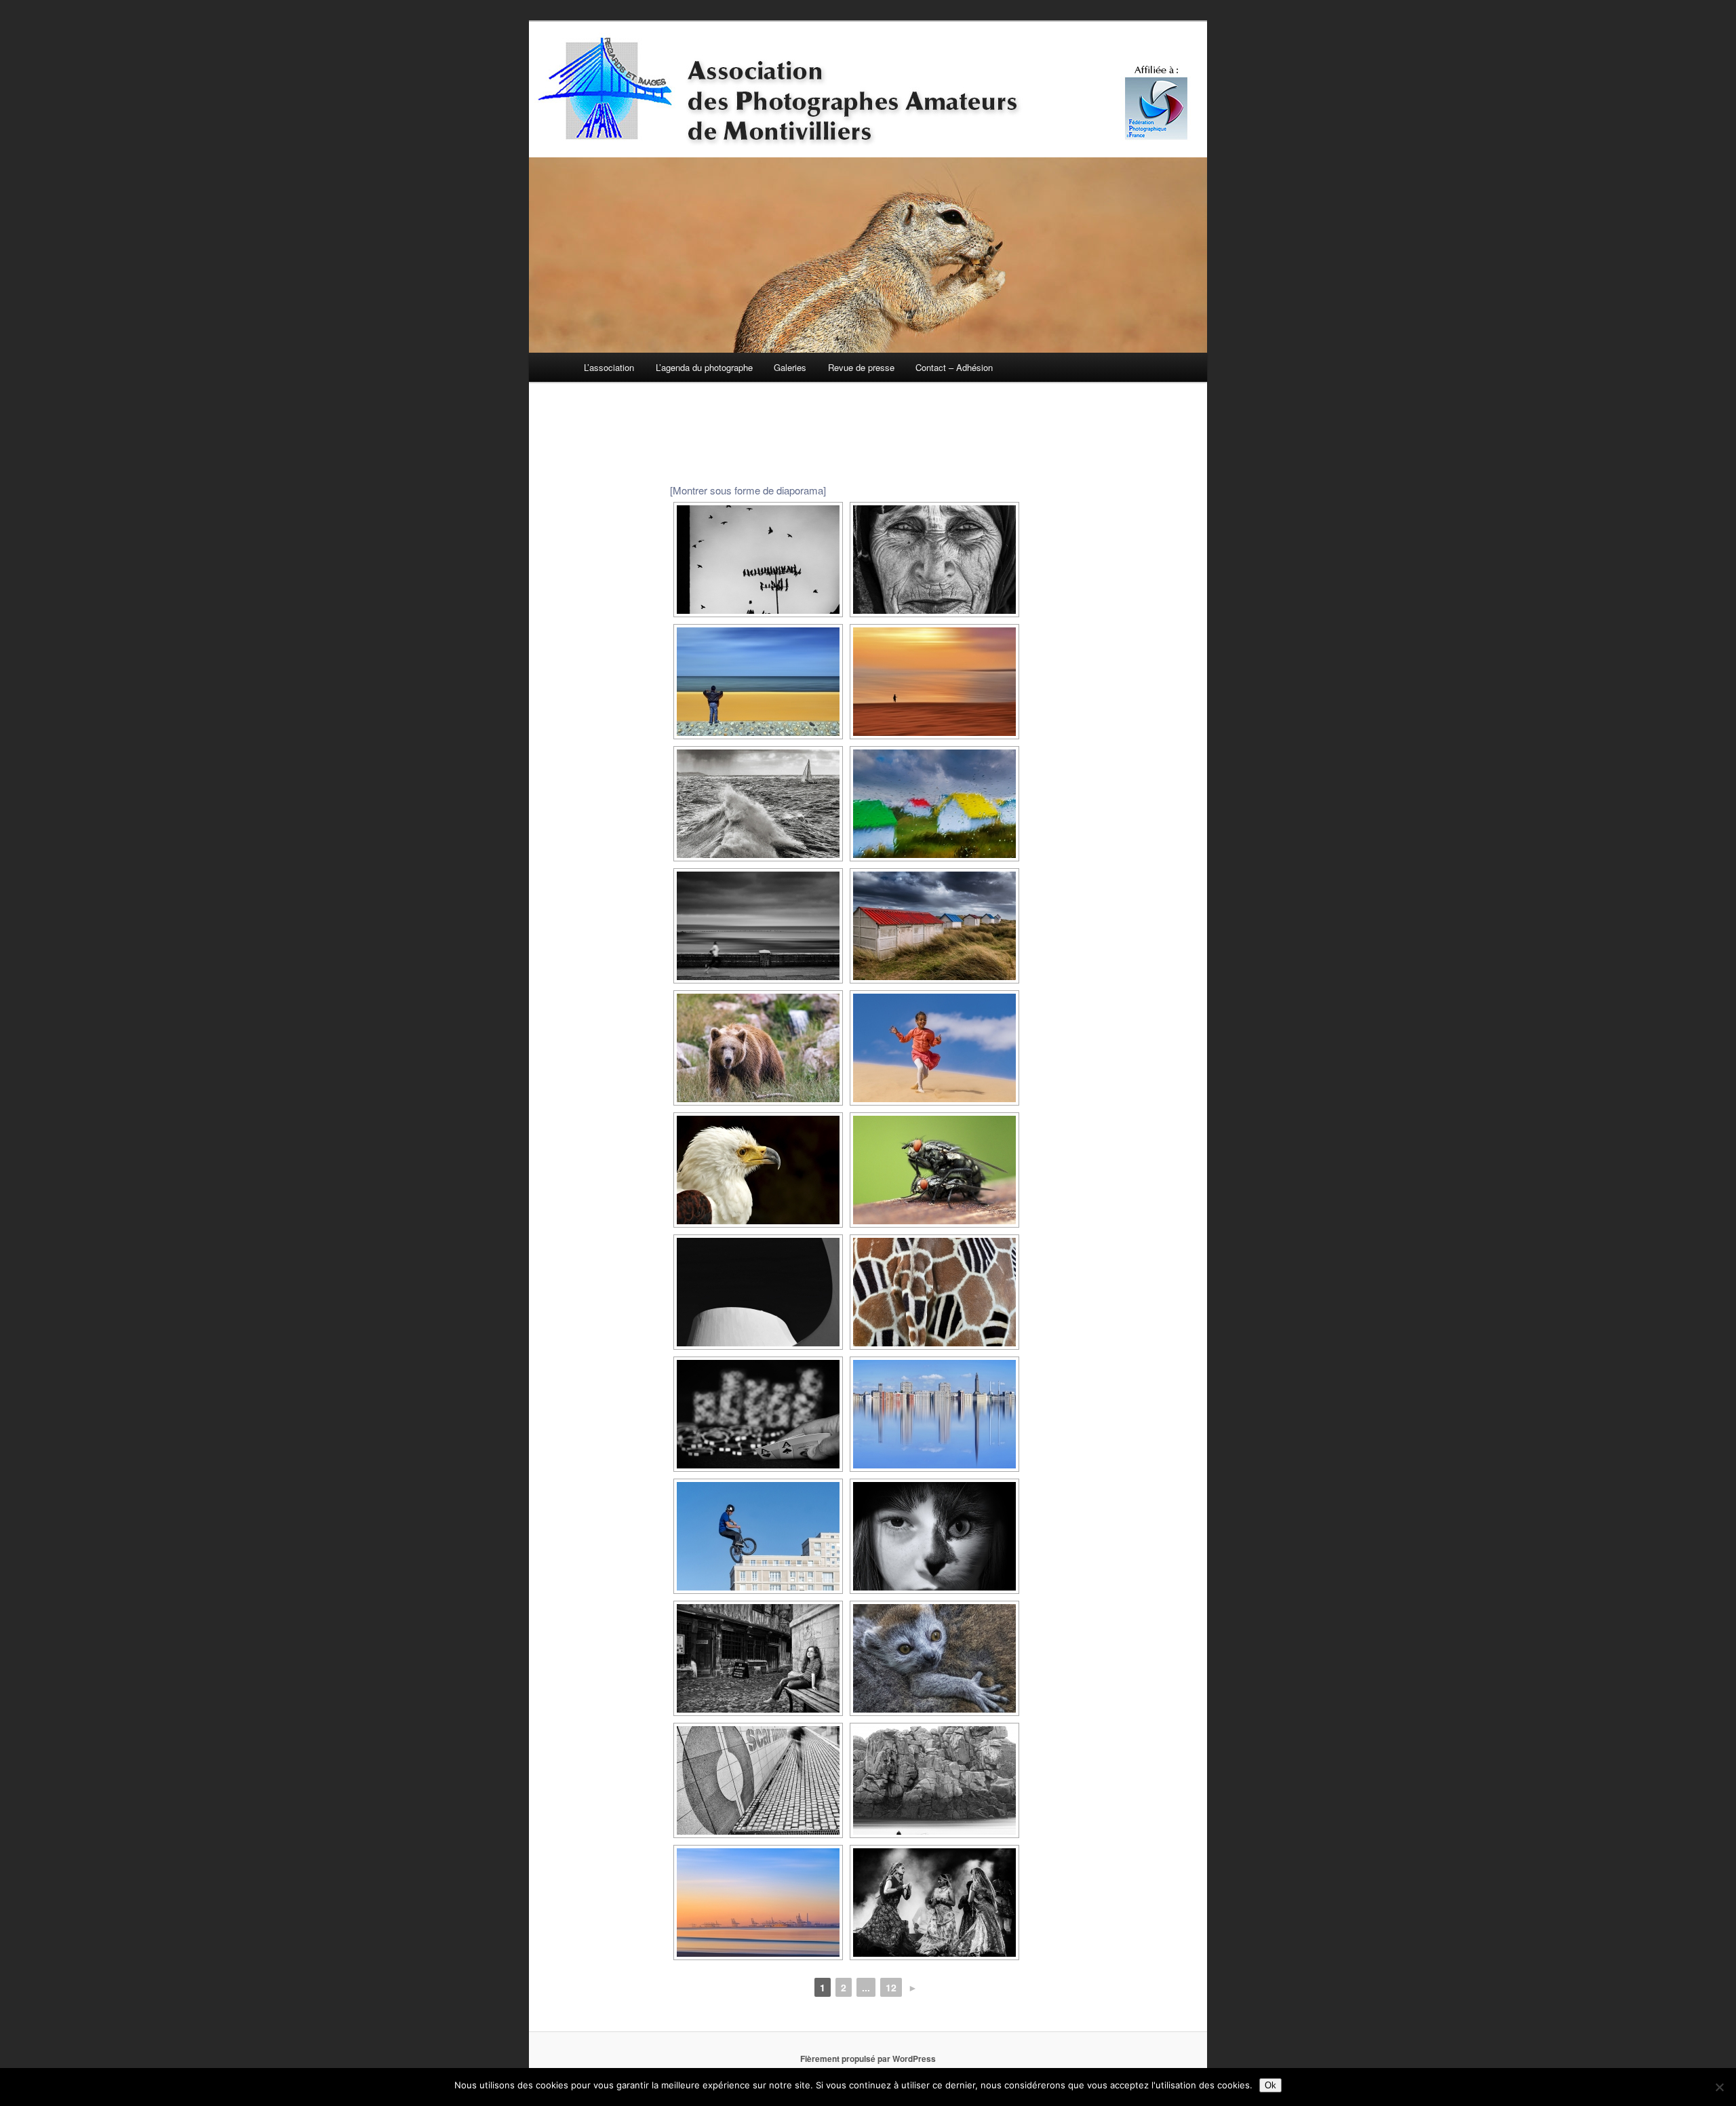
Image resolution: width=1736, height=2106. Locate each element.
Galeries (790, 367)
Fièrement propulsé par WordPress (868, 2059)
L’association (609, 367)
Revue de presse (861, 367)
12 (891, 1987)
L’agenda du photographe (704, 367)
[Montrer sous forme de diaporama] (748, 490)
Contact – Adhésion (954, 367)
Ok (1270, 2085)
